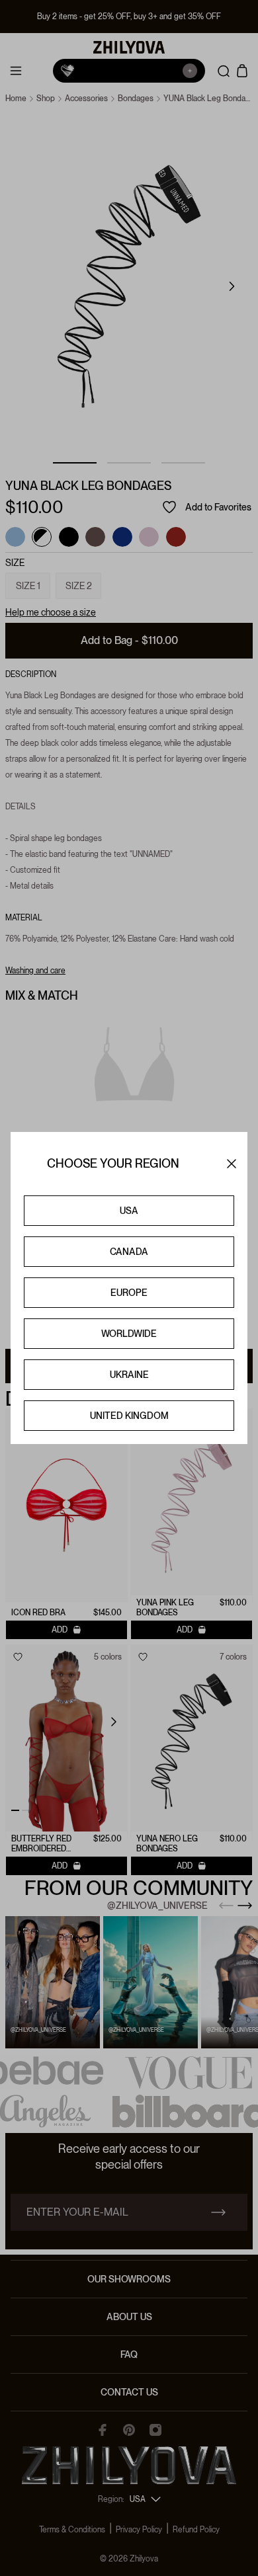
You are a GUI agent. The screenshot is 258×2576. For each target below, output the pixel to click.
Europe (129, 1293)
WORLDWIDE (129, 1334)
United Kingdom (129, 1416)
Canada (129, 1252)
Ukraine (129, 1375)
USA (129, 1211)
